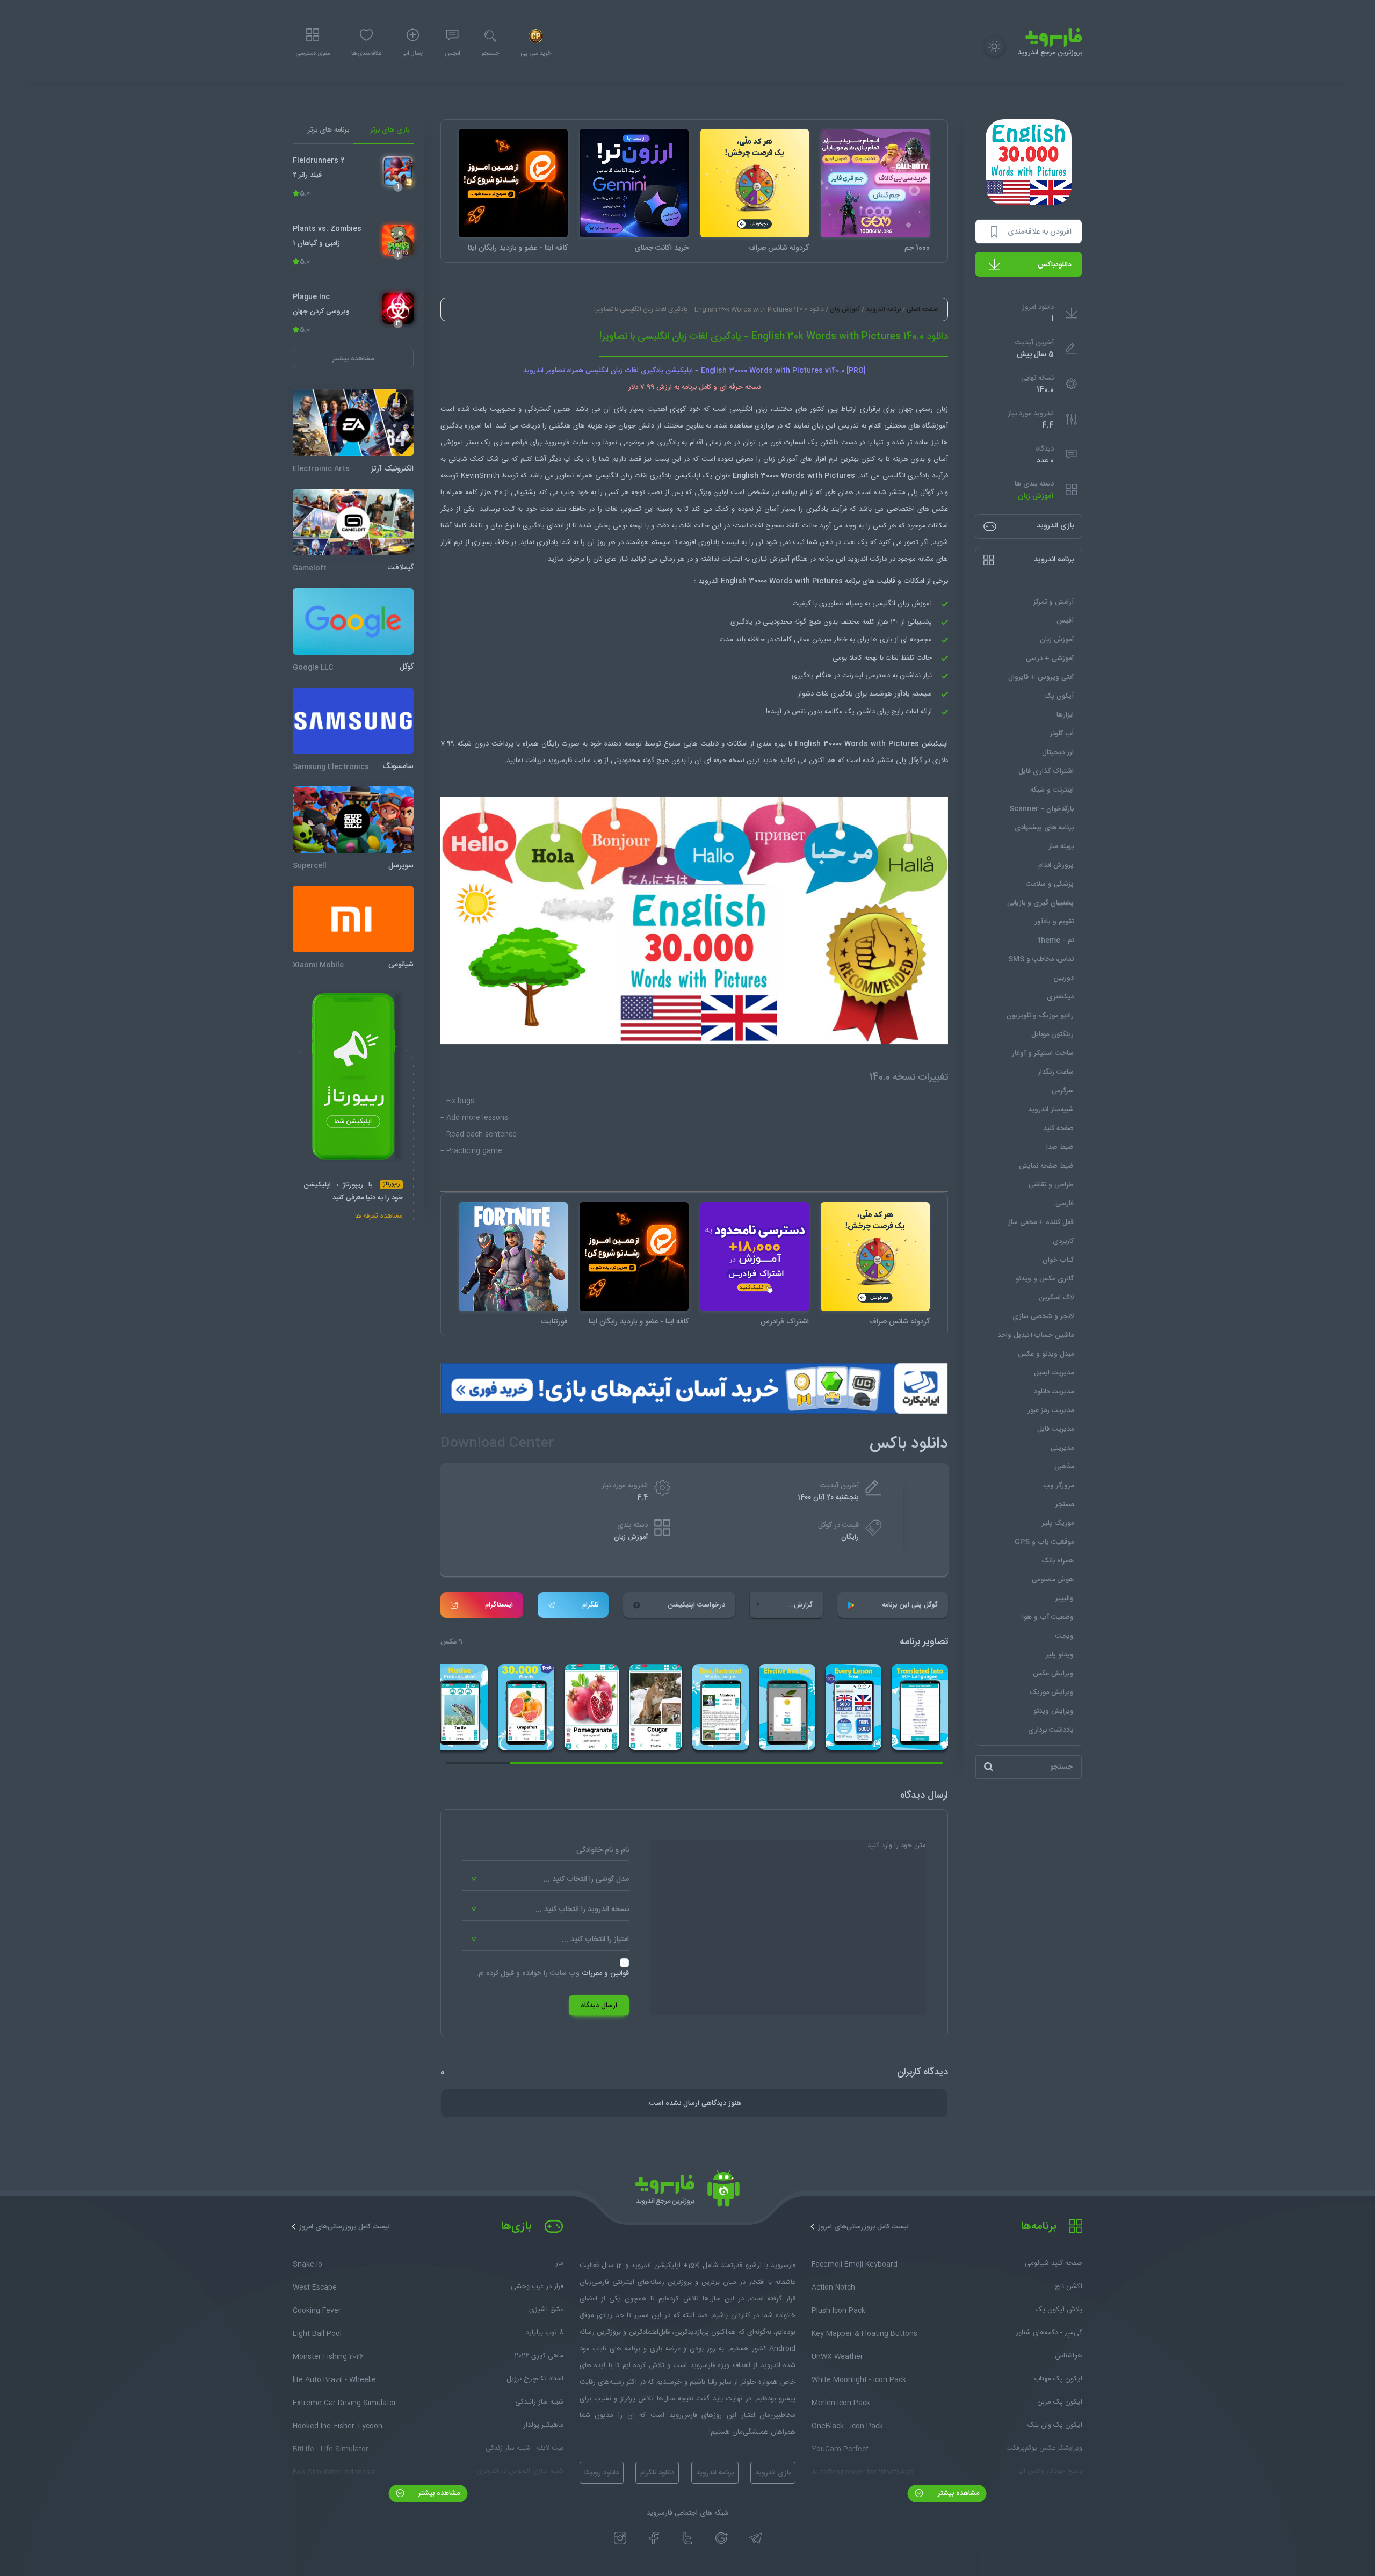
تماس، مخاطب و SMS (1041, 959)
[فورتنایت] (513, 1257)
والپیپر (1065, 1598)
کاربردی (1063, 1241)
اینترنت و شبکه (1052, 790)
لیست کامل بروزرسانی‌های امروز (863, 2227)
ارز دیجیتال (1058, 752)
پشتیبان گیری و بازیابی (1040, 903)
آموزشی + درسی (1050, 659)
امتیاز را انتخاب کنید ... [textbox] (595, 1940)
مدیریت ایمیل (1054, 1373)
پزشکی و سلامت (1050, 884)
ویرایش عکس (1053, 1674)
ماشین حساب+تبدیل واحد (1036, 1335)
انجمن (452, 54)
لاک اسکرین (1056, 1298)
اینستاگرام (499, 1605)
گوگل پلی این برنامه (910, 1605)
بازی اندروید (773, 2473)
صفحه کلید (1058, 1128)
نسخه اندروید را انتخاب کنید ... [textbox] (582, 1909)
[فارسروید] (687, 2191)
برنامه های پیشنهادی (1044, 828)
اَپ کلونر (1062, 734)
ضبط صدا (1060, 1147)
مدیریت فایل (1055, 1429)
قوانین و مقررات (605, 1973)
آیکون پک (1059, 696)
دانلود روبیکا (602, 2473)
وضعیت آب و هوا (1048, 1617)
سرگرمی (1063, 1091)
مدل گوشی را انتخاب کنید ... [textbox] (586, 1879)
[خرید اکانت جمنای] (634, 183)
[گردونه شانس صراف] (755, 183)
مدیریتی (1062, 1448)
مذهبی (1064, 1467)
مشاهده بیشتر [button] (353, 358)
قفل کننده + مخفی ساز (1041, 1222)
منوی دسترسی (313, 54)
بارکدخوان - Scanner (1041, 809)
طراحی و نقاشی (1051, 1185)
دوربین (1063, 978)
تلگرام (590, 1605)
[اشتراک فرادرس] (755, 1257)
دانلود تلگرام (657, 2473)
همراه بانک (1058, 1561)
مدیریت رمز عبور (1051, 1410)
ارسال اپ (413, 54)
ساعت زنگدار (1056, 1072)
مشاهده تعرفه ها (379, 1217)
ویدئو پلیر (1060, 1655)
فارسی (1065, 1204)
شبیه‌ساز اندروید (1051, 1110)
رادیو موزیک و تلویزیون (1040, 1016)
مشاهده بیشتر (957, 2493)
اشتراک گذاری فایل (1046, 771)
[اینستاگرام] (620, 2538)
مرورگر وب (1058, 1486)
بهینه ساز (1061, 846)
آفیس (1065, 621)
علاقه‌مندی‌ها (366, 54)
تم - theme (1056, 940)
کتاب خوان (1058, 1260)
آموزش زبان (1036, 496)
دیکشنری (1060, 997)
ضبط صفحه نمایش (1046, 1166)
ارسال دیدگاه (599, 2006)
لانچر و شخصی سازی (1043, 1316)
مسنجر (1065, 1504)
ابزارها (1065, 715)
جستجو (490, 54)
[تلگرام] (755, 2538)
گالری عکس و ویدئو (1045, 1279)
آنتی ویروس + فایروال (1041, 677)
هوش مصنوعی (1053, 1580)
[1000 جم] (875, 183)
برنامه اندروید (883, 309)
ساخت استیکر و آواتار (1043, 1053)
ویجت (1065, 1636)
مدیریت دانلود (1054, 1392)
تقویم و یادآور (1054, 922)
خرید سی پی (536, 54)
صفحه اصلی (922, 309)
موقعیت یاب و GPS (1044, 1542)
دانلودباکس (1055, 265)
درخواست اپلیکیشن (696, 1605)
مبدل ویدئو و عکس (1046, 1354)
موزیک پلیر (1058, 1523)
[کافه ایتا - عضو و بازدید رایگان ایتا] (513, 183)
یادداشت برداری (1051, 1730)
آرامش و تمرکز (1054, 602)
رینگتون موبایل (1052, 1034)
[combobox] (546, 1879)
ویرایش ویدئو (1054, 1711)
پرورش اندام (1056, 865)
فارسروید (560, 761)
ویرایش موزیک (1052, 1692)
